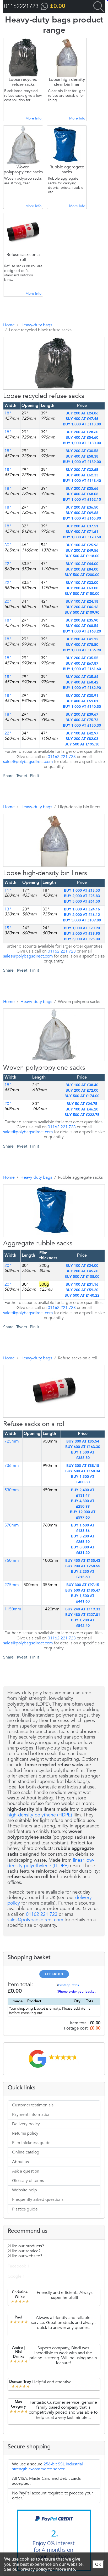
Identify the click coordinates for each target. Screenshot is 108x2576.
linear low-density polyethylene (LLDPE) (51, 1863)
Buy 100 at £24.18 (82, 602)
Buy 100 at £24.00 (82, 1266)
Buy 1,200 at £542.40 (83, 1623)
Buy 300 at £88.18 (83, 1466)
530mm (12, 1490)
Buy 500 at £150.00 (82, 594)
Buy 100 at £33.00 (82, 583)
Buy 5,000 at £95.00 (82, 939)
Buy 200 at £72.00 (82, 1091)
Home (9, 325)
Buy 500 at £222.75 (82, 1115)
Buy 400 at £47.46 (82, 419)
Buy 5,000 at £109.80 (82, 920)
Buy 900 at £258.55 (83, 1566)
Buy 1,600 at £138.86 (83, 1528)
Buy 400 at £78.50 (82, 645)
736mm (12, 1466)
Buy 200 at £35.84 (82, 677)
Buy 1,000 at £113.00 (82, 424)
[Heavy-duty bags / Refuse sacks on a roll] (47, 1450)
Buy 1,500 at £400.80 (83, 1480)
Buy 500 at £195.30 (82, 744)
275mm (12, 1585)
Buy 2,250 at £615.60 (83, 1574)
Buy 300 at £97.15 (83, 1585)
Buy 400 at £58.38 (82, 457)
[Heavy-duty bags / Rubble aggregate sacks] (47, 1269)
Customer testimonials (33, 2105)
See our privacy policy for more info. (40, 2569)
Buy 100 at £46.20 (82, 1109)
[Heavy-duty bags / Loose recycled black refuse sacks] (47, 422)
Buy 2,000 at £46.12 (82, 915)
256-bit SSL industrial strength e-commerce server (47, 2467)
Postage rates (69, 1985)
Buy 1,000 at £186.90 (82, 650)
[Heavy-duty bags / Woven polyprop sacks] (47, 1094)
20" (8, 601)
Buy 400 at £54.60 (82, 438)
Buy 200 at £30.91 (82, 696)
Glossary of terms (28, 2181)
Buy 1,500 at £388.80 (83, 1455)
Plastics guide (25, 2209)
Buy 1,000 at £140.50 (82, 707)
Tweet (22, 776)
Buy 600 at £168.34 (83, 1471)
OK (98, 2564)
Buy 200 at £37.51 (82, 526)
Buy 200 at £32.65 (82, 470)
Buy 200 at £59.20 (82, 1290)
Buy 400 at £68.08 (82, 494)
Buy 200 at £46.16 (82, 607)
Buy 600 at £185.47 (83, 1591)
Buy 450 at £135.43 (83, 1561)
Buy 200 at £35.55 (82, 658)
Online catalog (26, 2152)
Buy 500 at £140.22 (82, 1296)
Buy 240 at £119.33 (83, 1609)
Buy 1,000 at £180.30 (82, 726)
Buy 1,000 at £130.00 (82, 443)
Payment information (31, 2115)
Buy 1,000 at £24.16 (82, 909)
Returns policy (25, 2133)
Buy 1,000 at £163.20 (82, 631)
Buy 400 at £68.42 (82, 682)
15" (8, 928)
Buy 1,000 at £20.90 (82, 928)
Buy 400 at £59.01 (82, 701)
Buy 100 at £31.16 (82, 1285)
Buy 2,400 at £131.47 (83, 1493)
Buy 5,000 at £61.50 (82, 902)
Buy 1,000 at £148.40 (82, 481)
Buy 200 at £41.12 (82, 639)
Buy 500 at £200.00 (82, 575)
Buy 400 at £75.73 (82, 720)
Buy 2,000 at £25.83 (82, 896)
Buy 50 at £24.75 (82, 1104)
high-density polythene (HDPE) (40, 1815)
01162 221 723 (62, 757)
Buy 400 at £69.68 (82, 513)
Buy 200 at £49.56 (82, 551)
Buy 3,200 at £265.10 (83, 1539)
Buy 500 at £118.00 (82, 556)
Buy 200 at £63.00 (82, 588)
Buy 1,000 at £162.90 (82, 688)
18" (8, 432)
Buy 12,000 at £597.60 (83, 1515)
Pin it (34, 776)
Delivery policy (26, 2124)
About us (20, 2162)
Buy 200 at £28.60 (82, 432)
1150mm (13, 1609)
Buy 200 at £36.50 (82, 508)
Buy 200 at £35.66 (82, 489)
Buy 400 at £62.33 (82, 475)
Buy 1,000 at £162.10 (82, 500)
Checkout (54, 1974)
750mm (12, 1560)
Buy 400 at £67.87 (82, 664)
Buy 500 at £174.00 (82, 1096)
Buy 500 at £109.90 (82, 613)
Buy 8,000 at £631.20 (83, 1550)
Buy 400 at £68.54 (82, 626)
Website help (25, 2190)
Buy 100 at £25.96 (82, 545)
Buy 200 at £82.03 (82, 739)
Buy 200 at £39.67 (82, 715)
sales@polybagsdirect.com (28, 762)
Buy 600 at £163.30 (83, 1447)
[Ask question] (58, 422)
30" (8, 545)
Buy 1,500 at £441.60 (83, 1599)
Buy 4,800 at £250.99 (83, 1504)
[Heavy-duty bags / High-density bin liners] (47, 899)
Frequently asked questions (38, 2199)
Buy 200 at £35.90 (82, 620)
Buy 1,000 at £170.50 (82, 537)
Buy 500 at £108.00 (82, 1277)
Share (8, 776)
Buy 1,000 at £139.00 (82, 462)
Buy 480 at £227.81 (83, 1615)
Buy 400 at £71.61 (82, 532)
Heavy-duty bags (36, 325)
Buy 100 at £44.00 (82, 564)
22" (8, 564)
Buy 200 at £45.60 (82, 1271)
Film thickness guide (31, 2143)
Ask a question (26, 2171)
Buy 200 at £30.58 (82, 451)
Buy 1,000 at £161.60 (82, 669)
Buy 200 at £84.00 (82, 569)
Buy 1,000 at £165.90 (82, 518)
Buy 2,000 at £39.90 (82, 934)
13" (8, 909)
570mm (12, 1525)
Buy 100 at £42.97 (82, 733)
